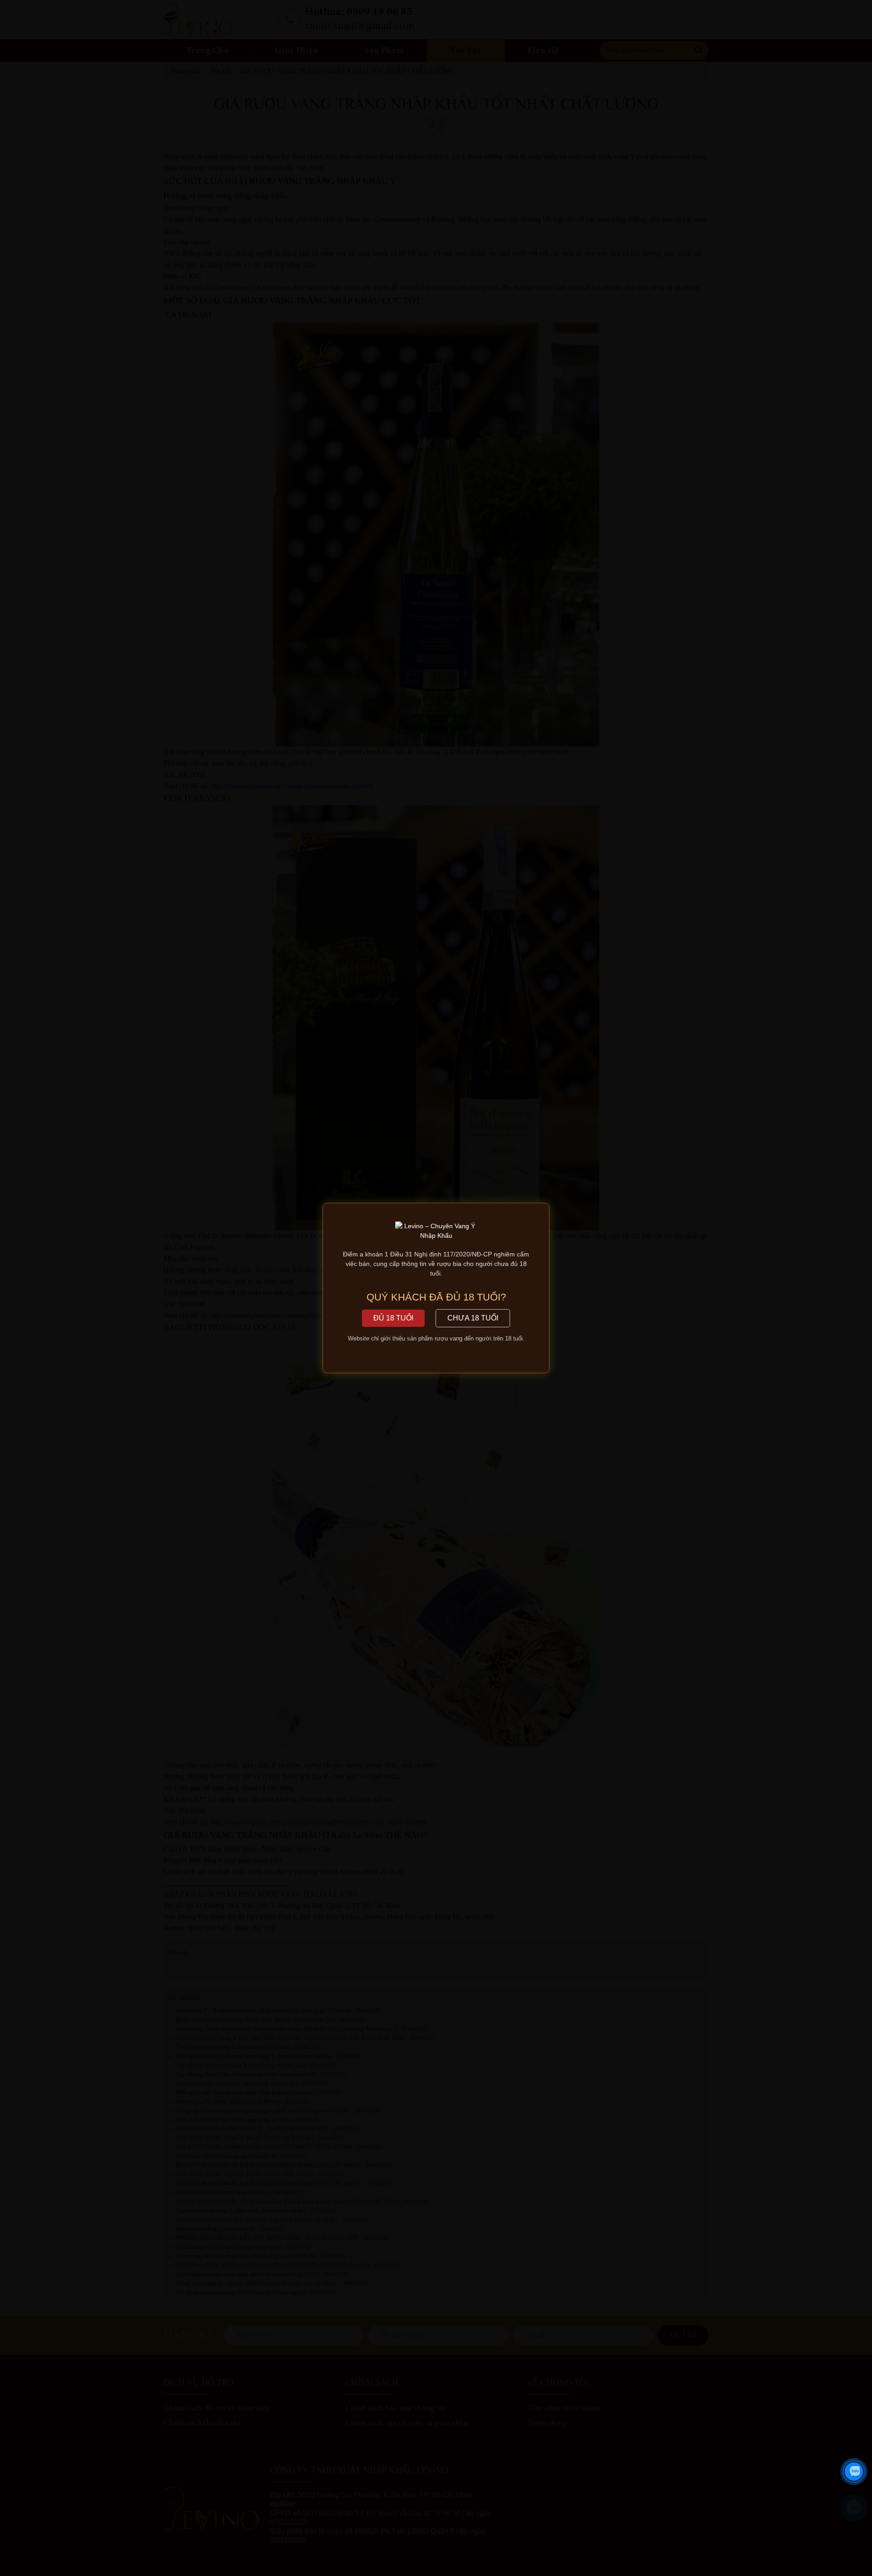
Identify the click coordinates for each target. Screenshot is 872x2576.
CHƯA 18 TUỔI (473, 1318)
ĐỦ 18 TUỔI (393, 1318)
